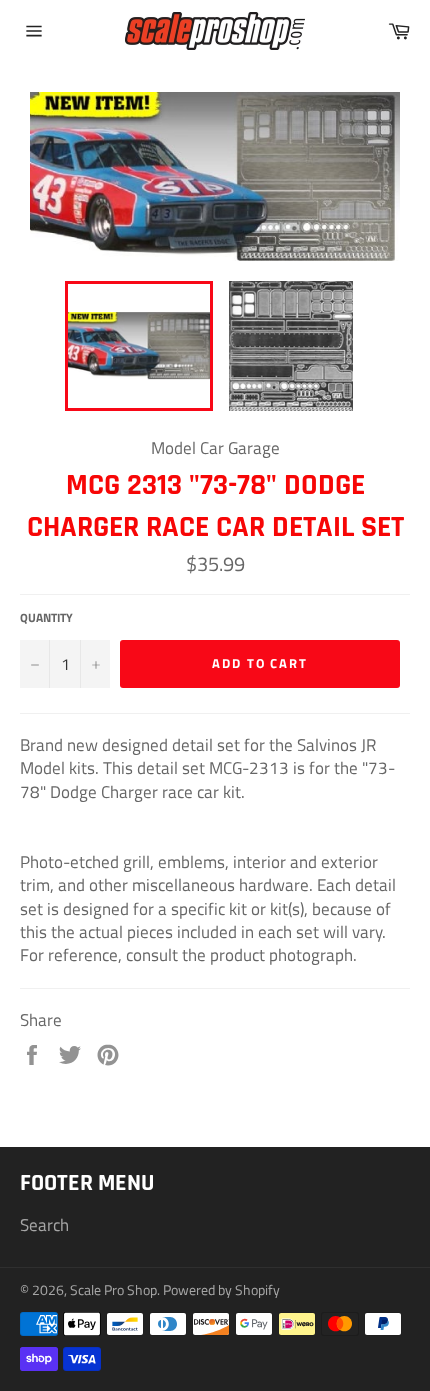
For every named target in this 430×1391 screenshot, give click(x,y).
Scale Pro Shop (113, 1290)
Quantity (46, 618)
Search (44, 1225)
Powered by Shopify (221, 1290)
